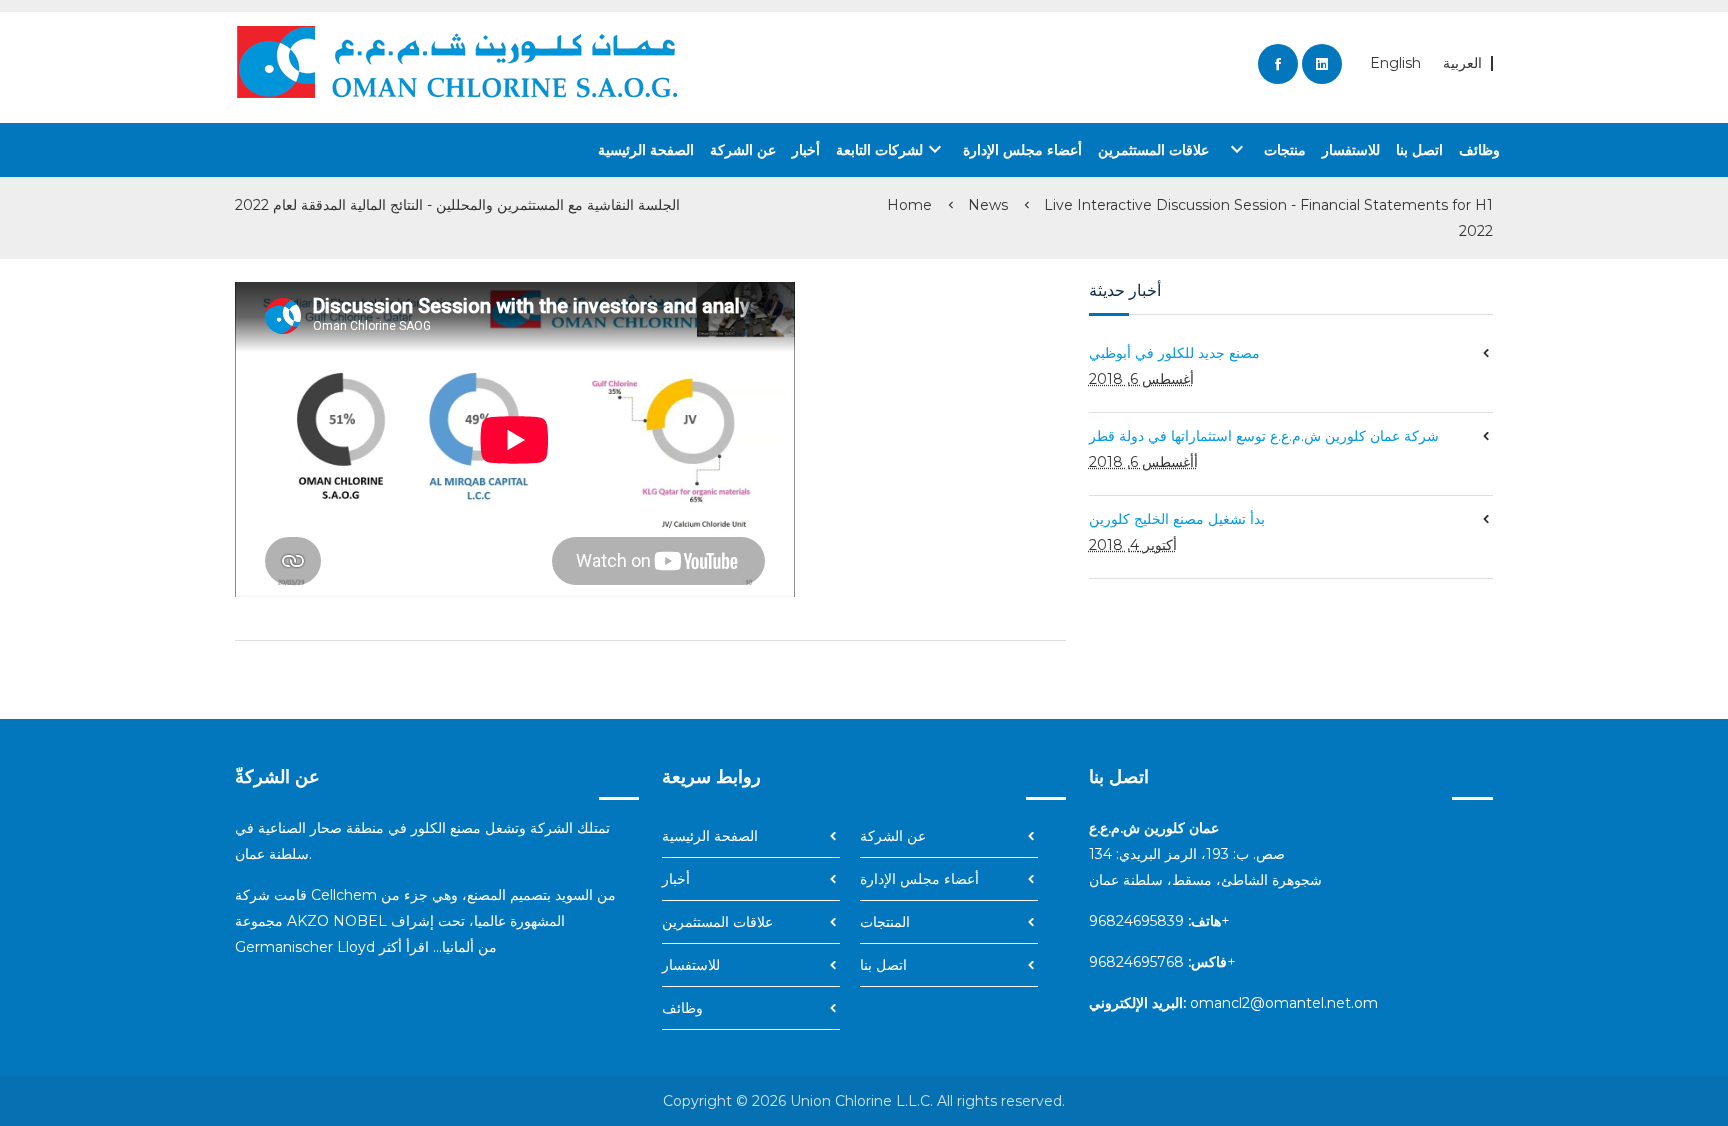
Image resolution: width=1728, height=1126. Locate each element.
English (1395, 63)
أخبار (806, 150)
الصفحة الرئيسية (646, 150)
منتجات (1265, 149)
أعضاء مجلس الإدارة (1022, 150)
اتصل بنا (1419, 150)
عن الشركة (743, 150)
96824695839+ (1159, 921)
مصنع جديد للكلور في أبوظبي (1174, 353)
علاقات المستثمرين (1153, 150)
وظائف (1479, 150)
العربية (1462, 63)
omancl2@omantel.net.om (1284, 1003)
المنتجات (885, 922)
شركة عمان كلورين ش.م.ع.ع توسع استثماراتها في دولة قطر (1264, 436)
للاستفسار (1351, 150)
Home (909, 205)
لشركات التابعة (891, 149)
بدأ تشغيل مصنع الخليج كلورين (1177, 519)
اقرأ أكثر (404, 947)
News (988, 205)
